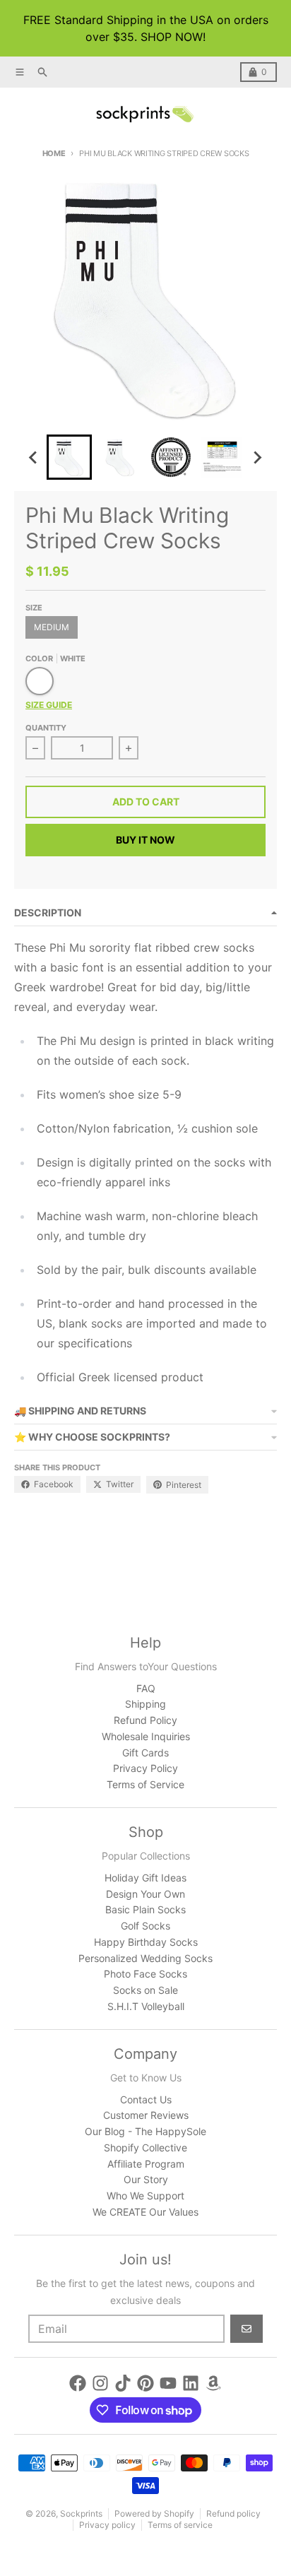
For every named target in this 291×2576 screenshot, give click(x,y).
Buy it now (145, 840)
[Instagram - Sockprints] (100, 2383)
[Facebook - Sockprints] (78, 2383)
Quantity (46, 728)
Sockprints (81, 2513)
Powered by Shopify (154, 2513)
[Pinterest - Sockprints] (145, 2383)
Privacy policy (107, 2525)
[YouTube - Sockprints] (168, 2383)
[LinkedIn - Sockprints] (191, 2383)
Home (54, 153)
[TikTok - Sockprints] (123, 2383)
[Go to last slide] (34, 457)
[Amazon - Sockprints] (213, 2383)
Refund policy (233, 2513)
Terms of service (180, 2525)
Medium (52, 627)
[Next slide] (257, 457)
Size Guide (49, 705)
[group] (69, 457)
